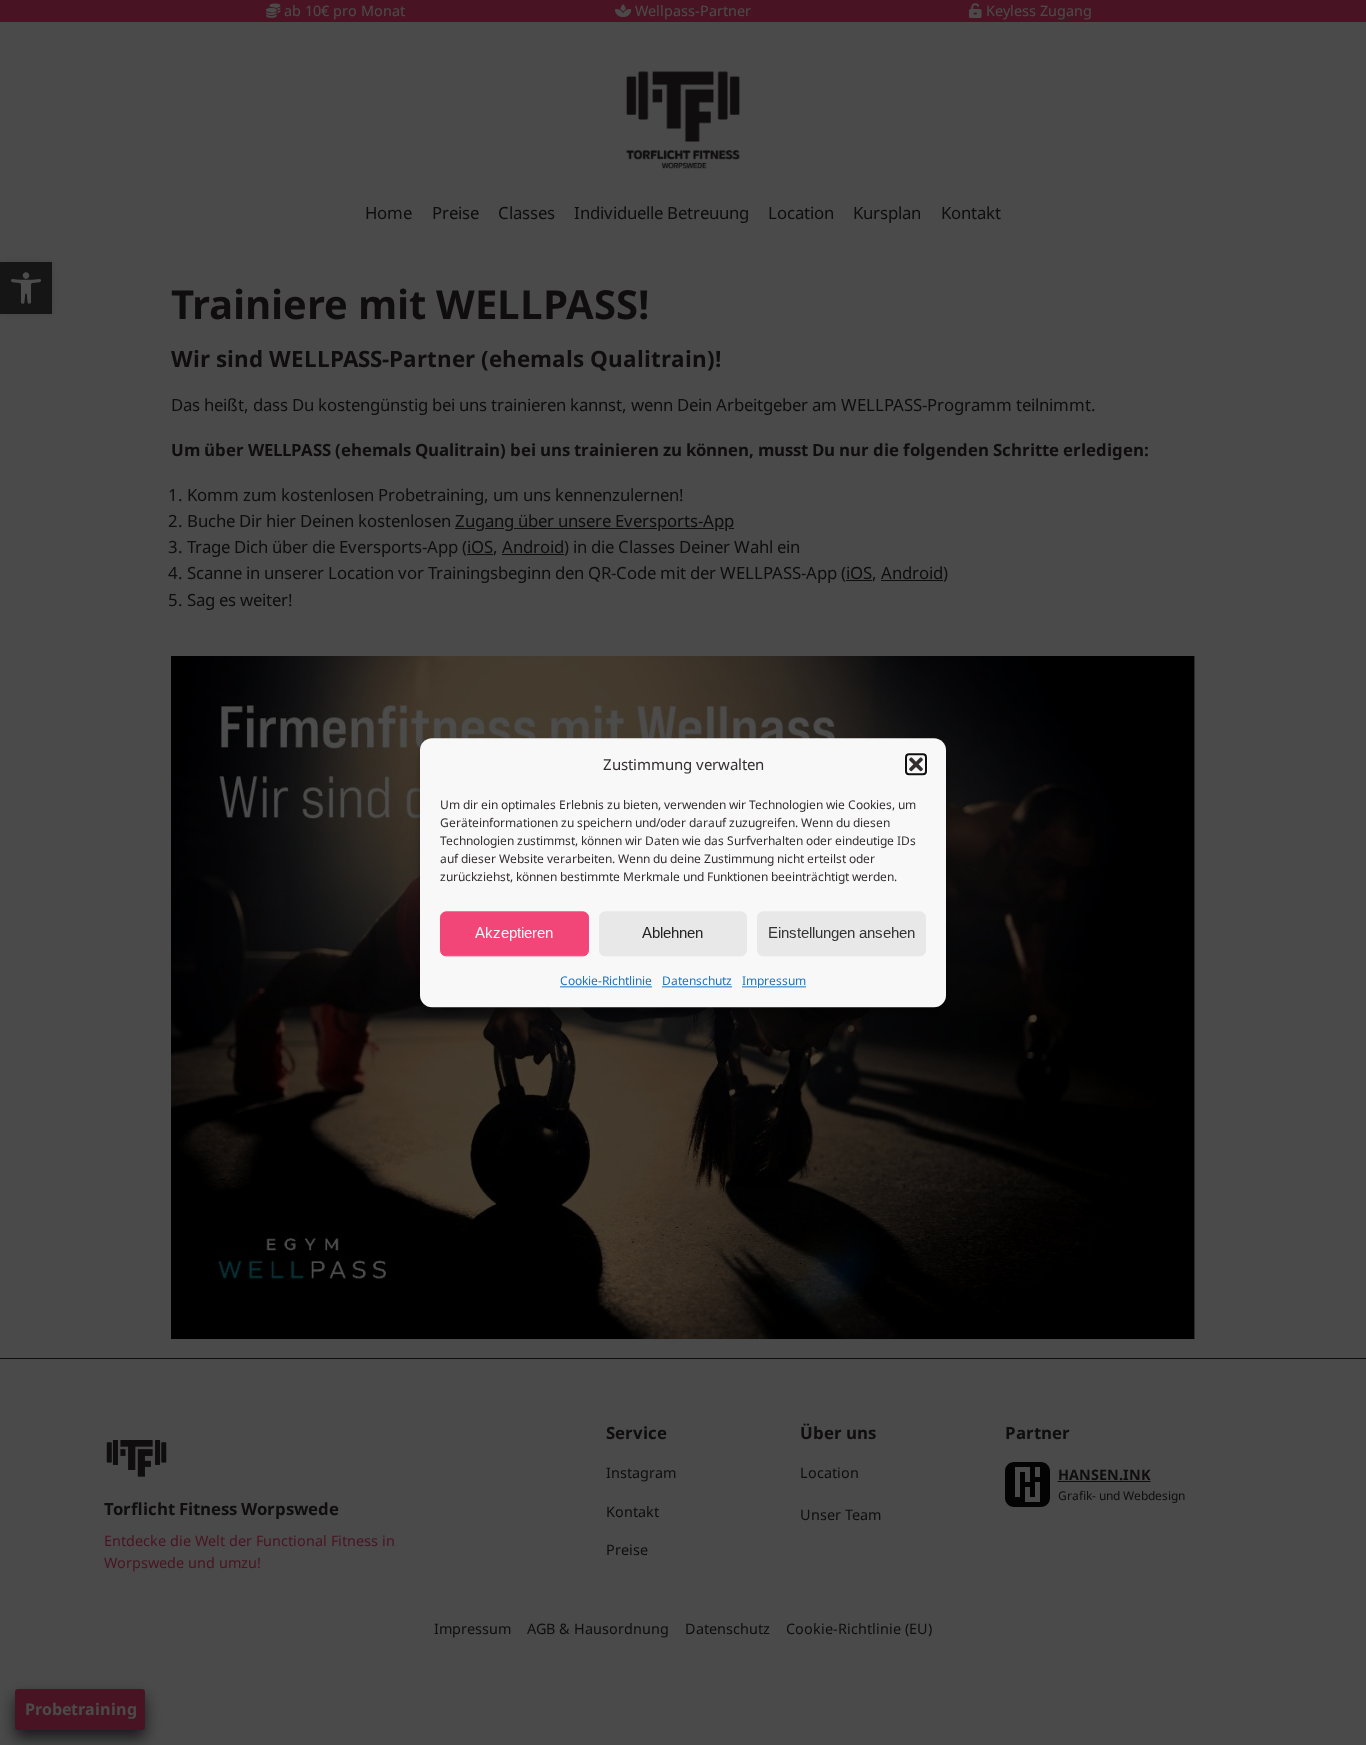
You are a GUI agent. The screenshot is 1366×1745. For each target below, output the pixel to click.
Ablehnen (672, 933)
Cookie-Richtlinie (606, 980)
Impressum (774, 980)
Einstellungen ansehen (841, 933)
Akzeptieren (514, 933)
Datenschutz (697, 980)
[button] (916, 764)
